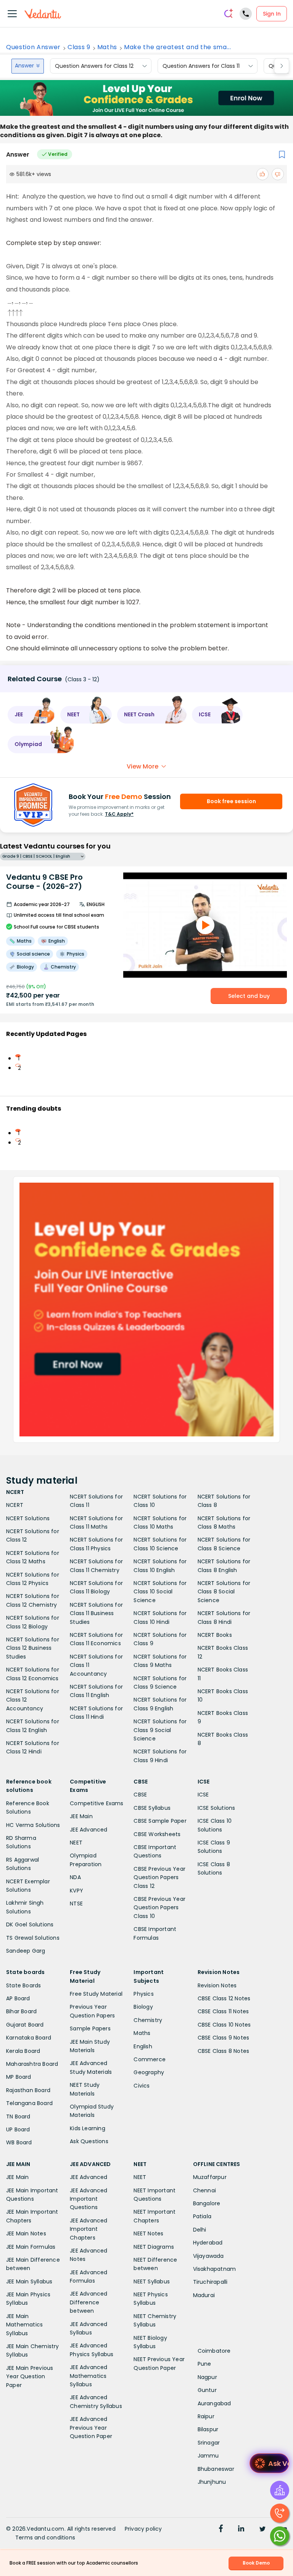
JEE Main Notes (26, 2233)
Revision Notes (217, 1985)
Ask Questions (89, 2141)
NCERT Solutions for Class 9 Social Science (160, 1730)
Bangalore (207, 2203)
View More (142, 766)
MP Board (19, 2077)
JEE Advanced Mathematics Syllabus (89, 2376)
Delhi (200, 2230)
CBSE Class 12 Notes (224, 1998)
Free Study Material (96, 1994)
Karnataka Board (29, 2038)
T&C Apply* (119, 814)
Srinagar (209, 2443)
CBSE (140, 1795)
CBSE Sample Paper (160, 1821)
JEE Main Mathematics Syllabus (24, 2325)
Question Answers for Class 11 (201, 66)
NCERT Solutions (28, 1518)
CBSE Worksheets (157, 1834)
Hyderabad (208, 2243)
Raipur (206, 2416)
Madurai (204, 2295)
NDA (75, 1877)
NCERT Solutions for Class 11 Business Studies (96, 1613)
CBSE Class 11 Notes (223, 2011)
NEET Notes (148, 2233)
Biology (143, 2007)
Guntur (207, 2390)
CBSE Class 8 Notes (224, 2051)
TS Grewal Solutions (33, 1938)
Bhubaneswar (216, 2469)
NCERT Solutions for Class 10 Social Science (160, 1592)
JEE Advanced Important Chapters (89, 2229)
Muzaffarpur (210, 2177)
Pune (204, 2364)
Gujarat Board (25, 2025)
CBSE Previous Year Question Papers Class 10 (159, 1908)
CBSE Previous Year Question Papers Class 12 (159, 1877)
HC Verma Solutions (33, 1825)
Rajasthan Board (28, 2090)
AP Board (18, 1998)
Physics (143, 1994)
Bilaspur (208, 2429)
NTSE (76, 1904)
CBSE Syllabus (152, 1808)
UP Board (18, 2129)
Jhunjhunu (212, 2482)
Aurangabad (214, 2403)
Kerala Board (23, 2051)
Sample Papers (90, 2028)
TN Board (18, 2117)
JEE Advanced (89, 1830)
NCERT (15, 1505)
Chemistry (148, 2020)
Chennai (204, 2190)
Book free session (231, 801)
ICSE (203, 1795)
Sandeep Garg (26, 1951)
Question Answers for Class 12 (94, 66)
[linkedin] (241, 2530)
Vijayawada (208, 2256)
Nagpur (207, 2377)
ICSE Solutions (217, 1808)
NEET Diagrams (154, 2247)
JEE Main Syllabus (29, 2281)
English (143, 2046)
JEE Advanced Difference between (89, 2302)
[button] (31, 715)
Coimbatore (214, 2351)
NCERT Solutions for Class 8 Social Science (224, 1592)
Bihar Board (21, 2011)
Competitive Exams (97, 1803)
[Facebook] (221, 2530)
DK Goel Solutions (30, 1924)
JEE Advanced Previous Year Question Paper (91, 2428)
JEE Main (81, 1816)
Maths (107, 47)
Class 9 (79, 47)
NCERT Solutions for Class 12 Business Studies (33, 1648)
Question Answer (33, 47)
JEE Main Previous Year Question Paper (30, 2377)
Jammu (208, 2456)
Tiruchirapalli (210, 2282)
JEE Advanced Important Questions (89, 2199)
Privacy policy (143, 2529)
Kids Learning (88, 2128)
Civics (142, 2086)
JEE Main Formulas (31, 2247)
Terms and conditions (45, 2538)
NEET (76, 1843)
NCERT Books (215, 1635)
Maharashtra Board (32, 2064)
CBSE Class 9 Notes (224, 2038)
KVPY (76, 1891)
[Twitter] (262, 2530)
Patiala (202, 2216)
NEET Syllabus (152, 2281)
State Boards (23, 1985)
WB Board (19, 2142)
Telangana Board (29, 2103)
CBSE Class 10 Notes (224, 2025)
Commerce (150, 2059)
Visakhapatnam (215, 2269)
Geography (149, 2072)
